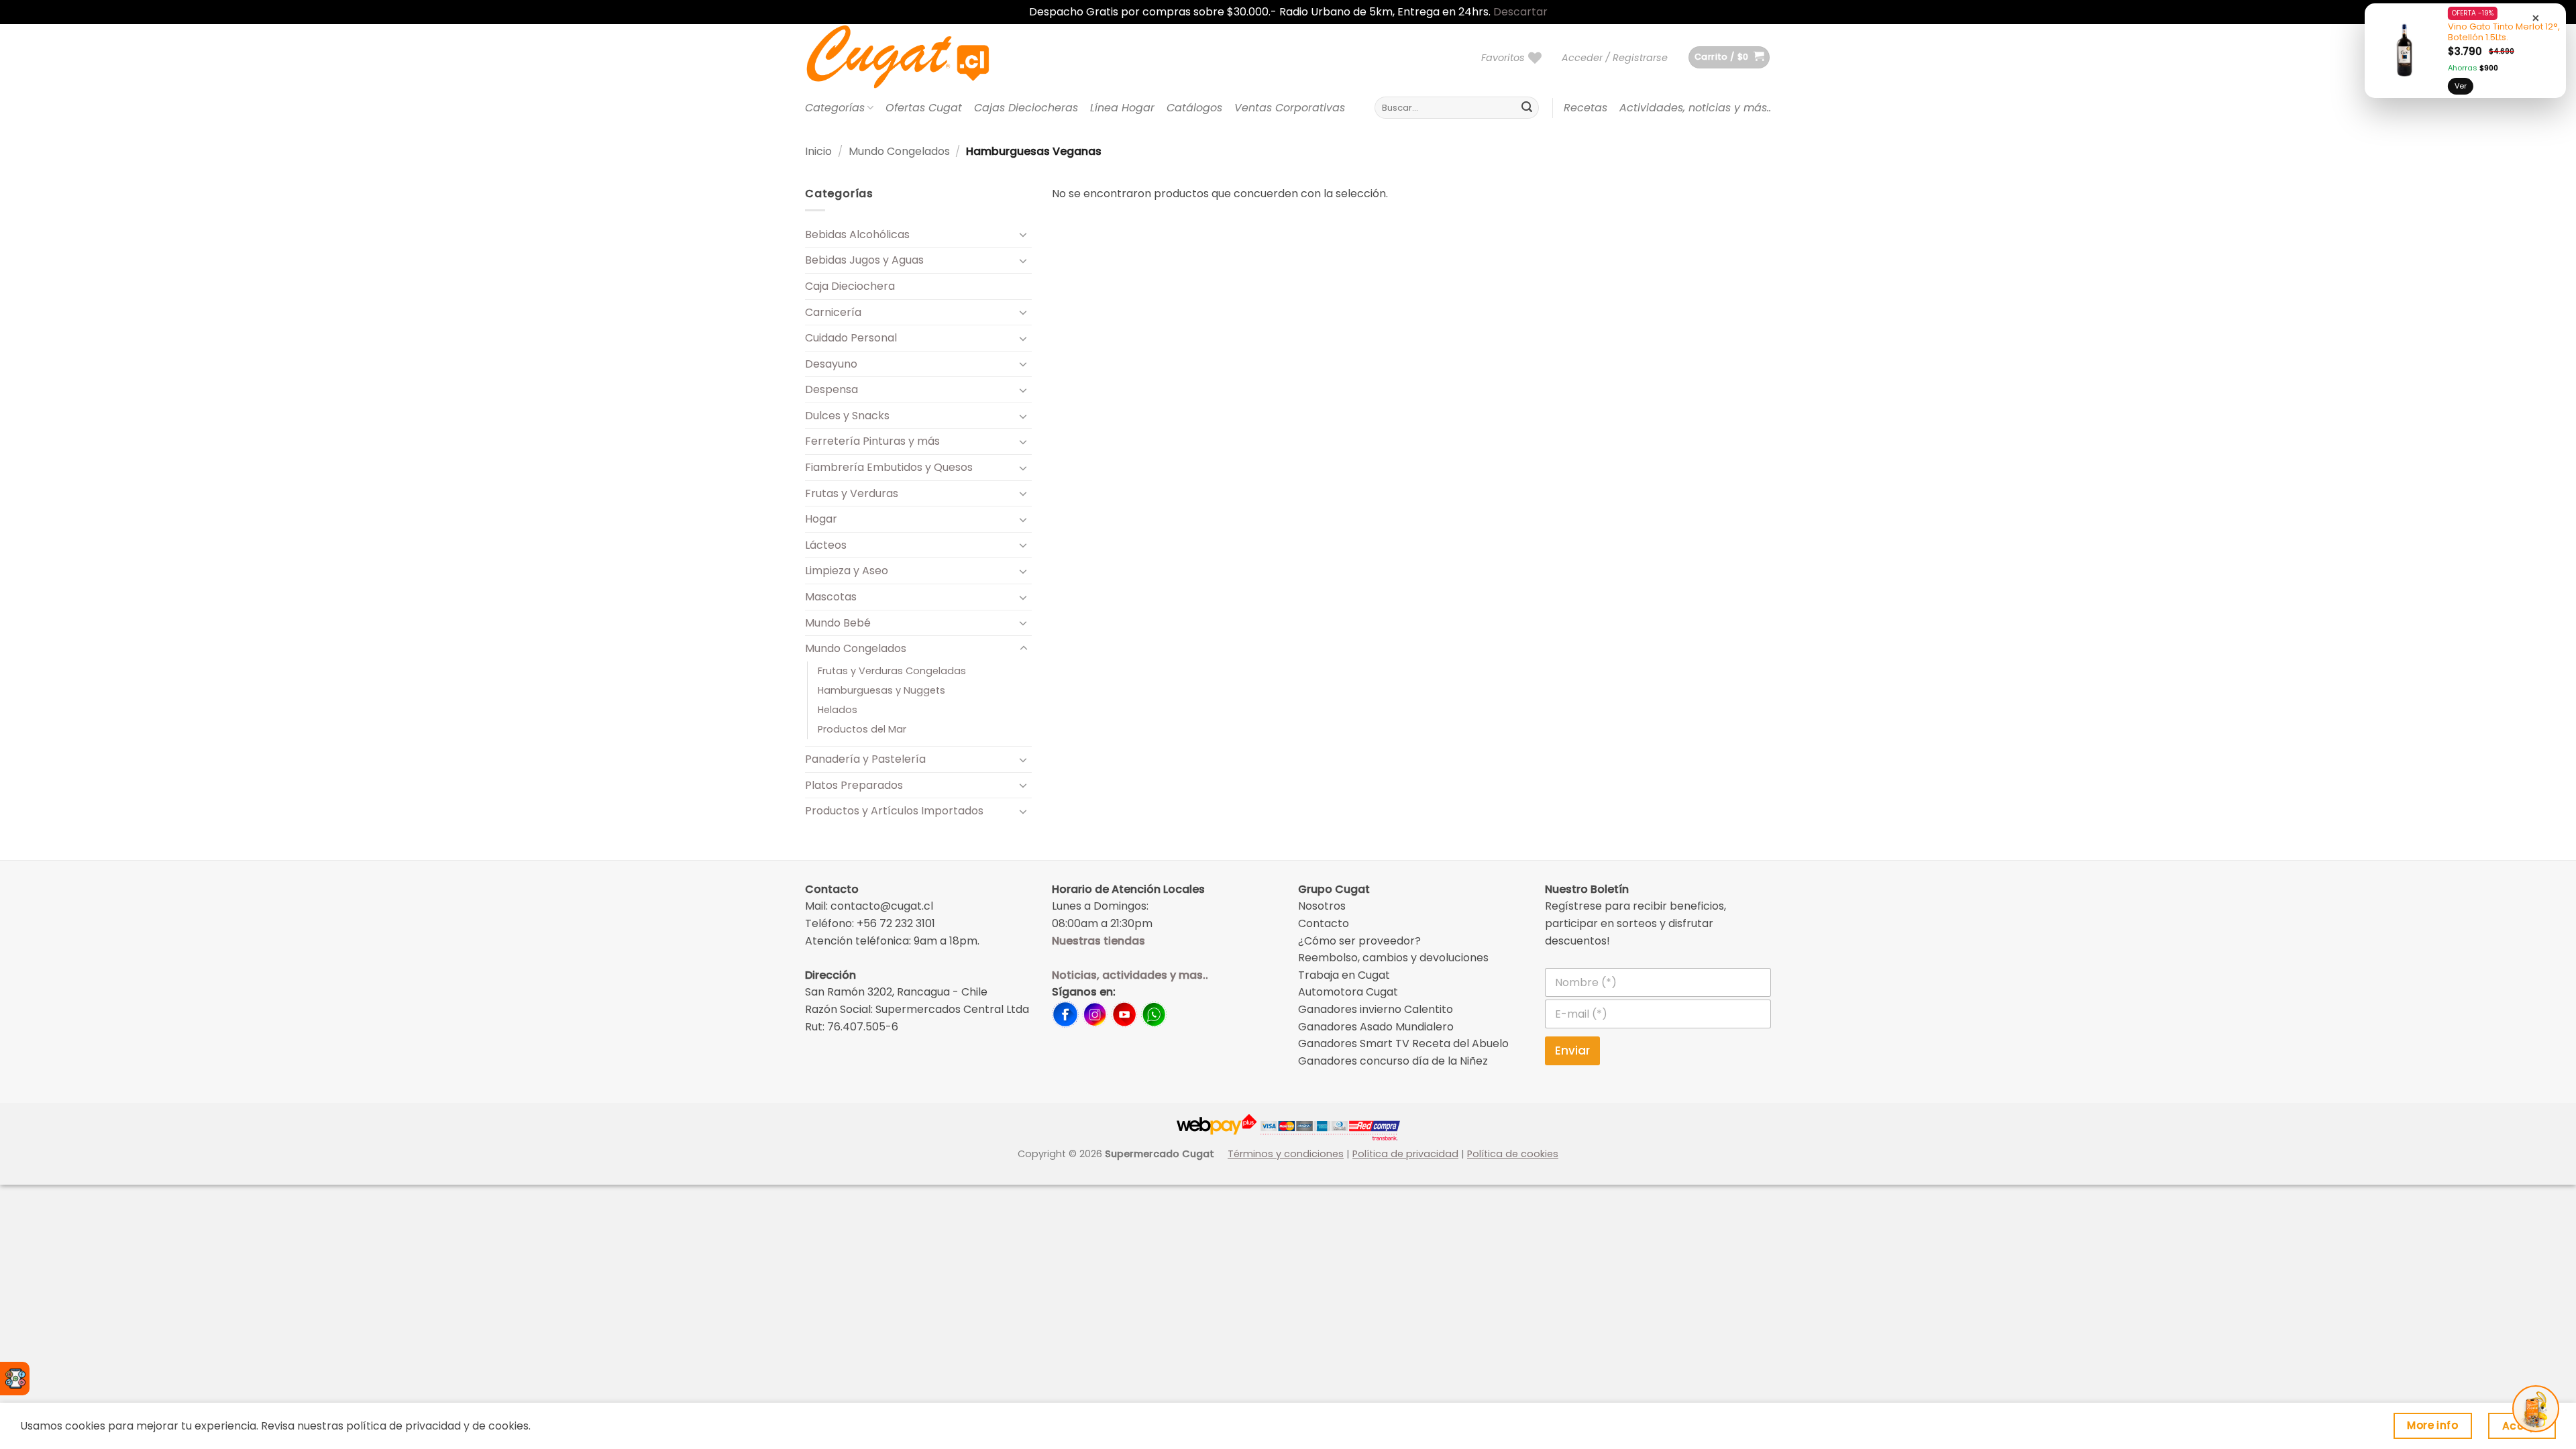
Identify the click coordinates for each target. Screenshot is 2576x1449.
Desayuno (831, 364)
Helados (838, 710)
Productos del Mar (862, 729)
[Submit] (1527, 108)
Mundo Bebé (838, 623)
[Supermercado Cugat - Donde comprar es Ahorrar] (914, 58)
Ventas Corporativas (1290, 108)
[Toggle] (1024, 234)
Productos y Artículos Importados (894, 811)
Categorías (835, 108)
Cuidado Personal (851, 338)
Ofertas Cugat (924, 108)
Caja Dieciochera (850, 286)
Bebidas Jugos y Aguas (864, 260)
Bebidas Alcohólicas (857, 234)
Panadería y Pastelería (865, 759)
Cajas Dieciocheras (1026, 108)
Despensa (831, 389)
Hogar (821, 519)
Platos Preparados (854, 785)
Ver (2461, 86)
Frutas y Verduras (852, 493)
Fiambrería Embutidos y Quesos (889, 467)
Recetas (1586, 108)
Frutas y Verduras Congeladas (892, 671)
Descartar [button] (1520, 12)
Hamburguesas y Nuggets (881, 690)
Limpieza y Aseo (847, 571)
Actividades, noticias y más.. (1695, 108)
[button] (1615, 58)
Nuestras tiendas (1098, 941)
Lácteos (826, 545)
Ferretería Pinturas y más (872, 441)
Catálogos (1194, 108)
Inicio (818, 151)
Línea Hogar (1122, 108)
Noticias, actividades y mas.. (1130, 975)
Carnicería (833, 312)
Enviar (1572, 1051)
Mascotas (831, 597)
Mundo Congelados (899, 151)
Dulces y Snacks (847, 416)
